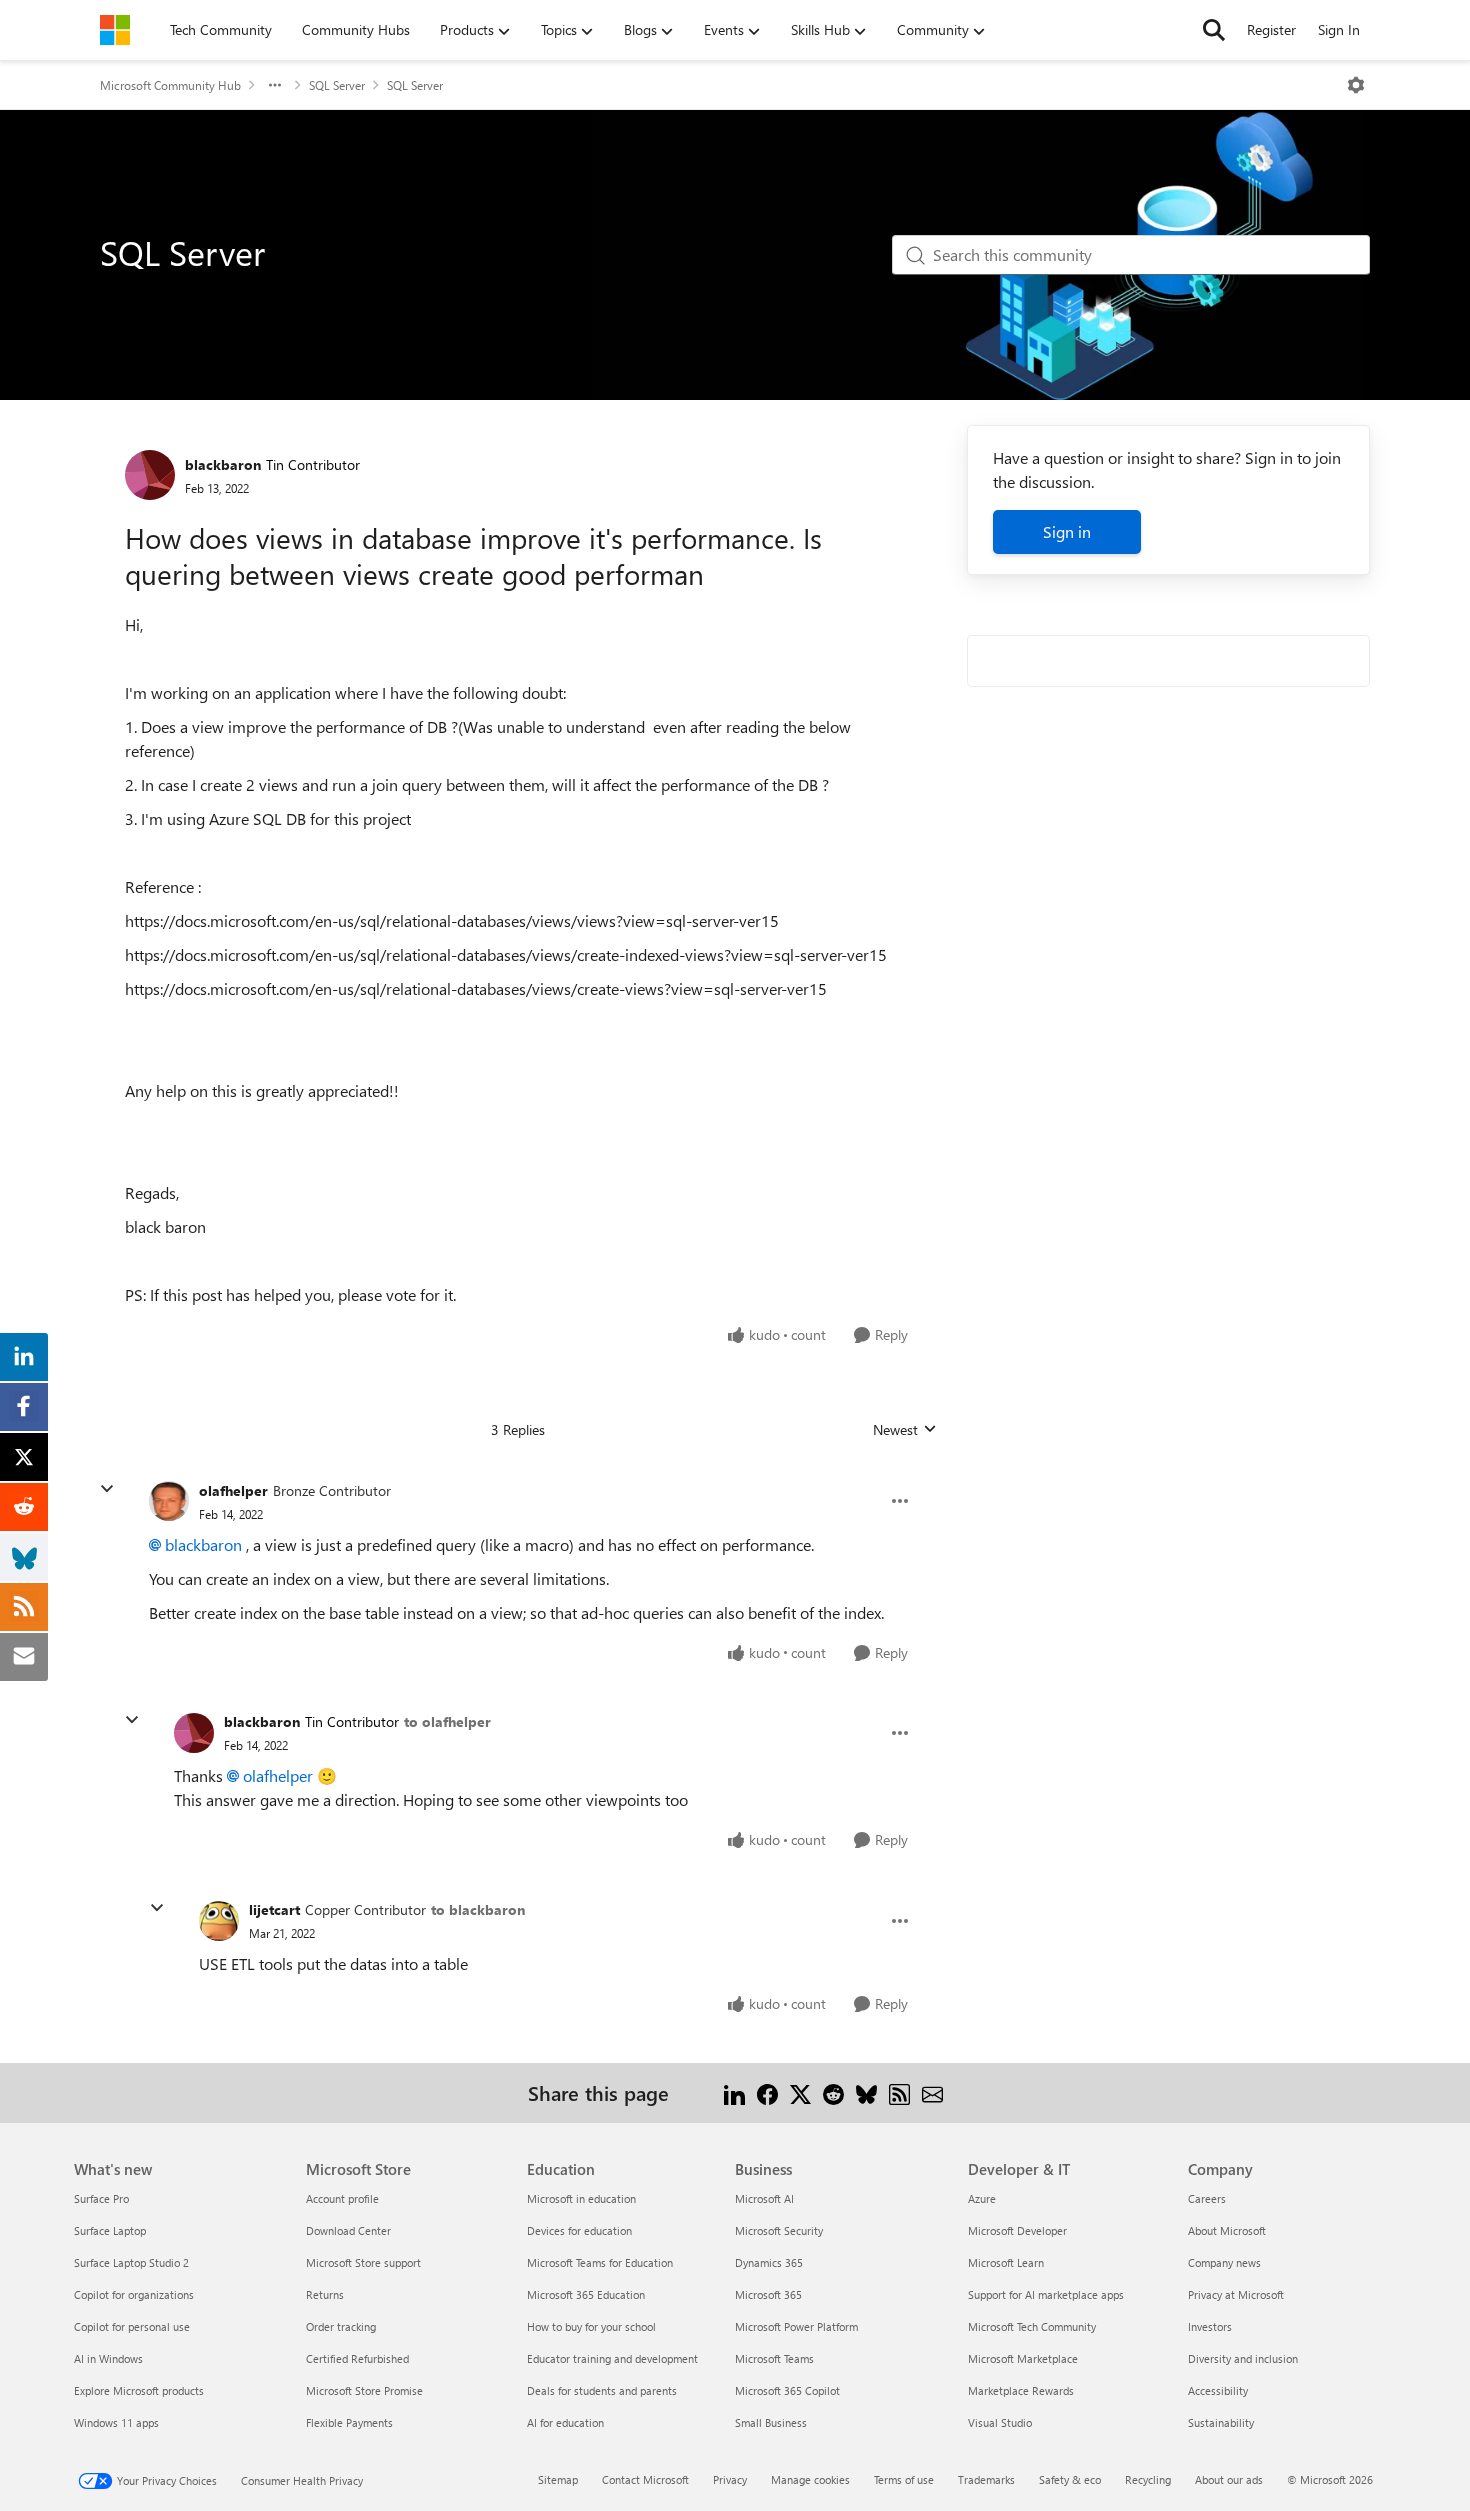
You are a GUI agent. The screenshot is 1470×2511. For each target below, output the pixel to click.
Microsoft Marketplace (1023, 2358)
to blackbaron (478, 1909)
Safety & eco (1070, 2479)
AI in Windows (108, 2358)
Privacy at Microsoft (1236, 2294)
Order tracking (341, 2326)
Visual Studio (1000, 2422)
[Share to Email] (932, 2092)
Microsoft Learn (1006, 2262)
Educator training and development (612, 2358)
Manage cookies (810, 2479)
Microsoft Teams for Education (600, 2262)
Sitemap (558, 2479)
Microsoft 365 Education (586, 2294)
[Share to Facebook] (767, 2092)
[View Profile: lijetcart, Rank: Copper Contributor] (219, 1921)
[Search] (1214, 30)
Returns (325, 2294)
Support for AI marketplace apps (1046, 2294)
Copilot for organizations (134, 2294)
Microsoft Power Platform (796, 2326)
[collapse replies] (107, 1489)
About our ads (1229, 2479)
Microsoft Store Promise (364, 2390)
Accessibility (1218, 2390)
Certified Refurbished (357, 2358)
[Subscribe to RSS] (899, 2092)
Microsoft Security (779, 2230)
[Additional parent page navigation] (275, 85)
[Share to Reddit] (833, 2092)
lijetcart (274, 1909)
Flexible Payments (349, 2422)
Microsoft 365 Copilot (787, 2390)
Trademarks (986, 2479)
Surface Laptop (110, 2230)
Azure (982, 2198)
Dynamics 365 (769, 2262)
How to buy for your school (591, 2326)
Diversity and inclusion (1243, 2358)
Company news (1224, 2262)
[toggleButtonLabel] (1356, 85)
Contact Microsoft (645, 2479)
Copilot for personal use (132, 2326)
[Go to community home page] (115, 30)
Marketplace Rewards (1021, 2390)
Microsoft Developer (1017, 2230)
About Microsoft (1227, 2230)
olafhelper (233, 1490)
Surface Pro (101, 2198)
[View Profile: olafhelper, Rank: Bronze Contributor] (169, 1501)
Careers (1207, 2198)
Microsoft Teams (774, 2358)
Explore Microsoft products (139, 2390)
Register (1271, 29)
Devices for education (579, 2230)
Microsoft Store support (363, 2262)
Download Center (348, 2230)
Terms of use (904, 2479)
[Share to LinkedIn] (734, 2092)
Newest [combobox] (905, 1430)
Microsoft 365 (768, 2294)
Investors (1210, 2326)
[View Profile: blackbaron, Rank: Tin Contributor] (150, 475)
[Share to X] (800, 2092)
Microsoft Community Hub (170, 85)
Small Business (771, 2422)
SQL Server (337, 85)
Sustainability (1221, 2422)
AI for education (565, 2422)
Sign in (1067, 531)
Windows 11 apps (116, 2422)
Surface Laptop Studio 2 (131, 2262)
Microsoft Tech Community (1032, 2326)
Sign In (1339, 29)
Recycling (1148, 2479)
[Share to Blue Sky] (866, 2092)
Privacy (730, 2479)
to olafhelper (447, 1721)
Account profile (342, 2198)
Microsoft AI (764, 2198)
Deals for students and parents (602, 2390)
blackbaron (223, 464)
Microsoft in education (581, 2198)
